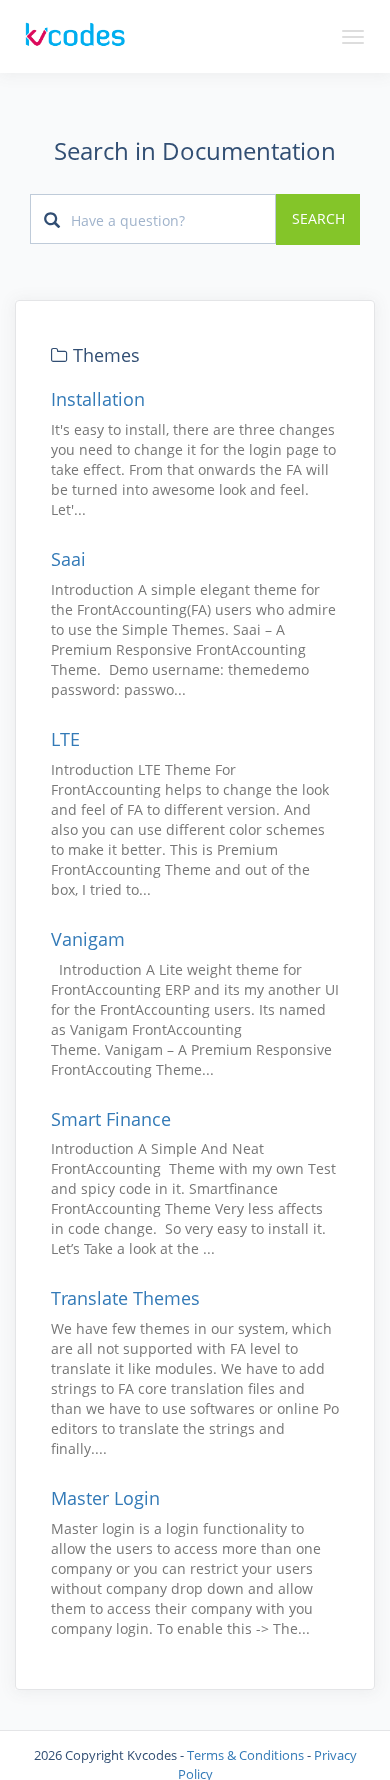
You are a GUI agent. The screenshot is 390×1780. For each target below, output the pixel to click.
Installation (98, 399)
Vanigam (88, 939)
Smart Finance (111, 1119)
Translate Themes (125, 1298)
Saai (68, 559)
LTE (65, 739)
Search (318, 219)
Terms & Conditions (245, 1755)
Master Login (105, 1498)
